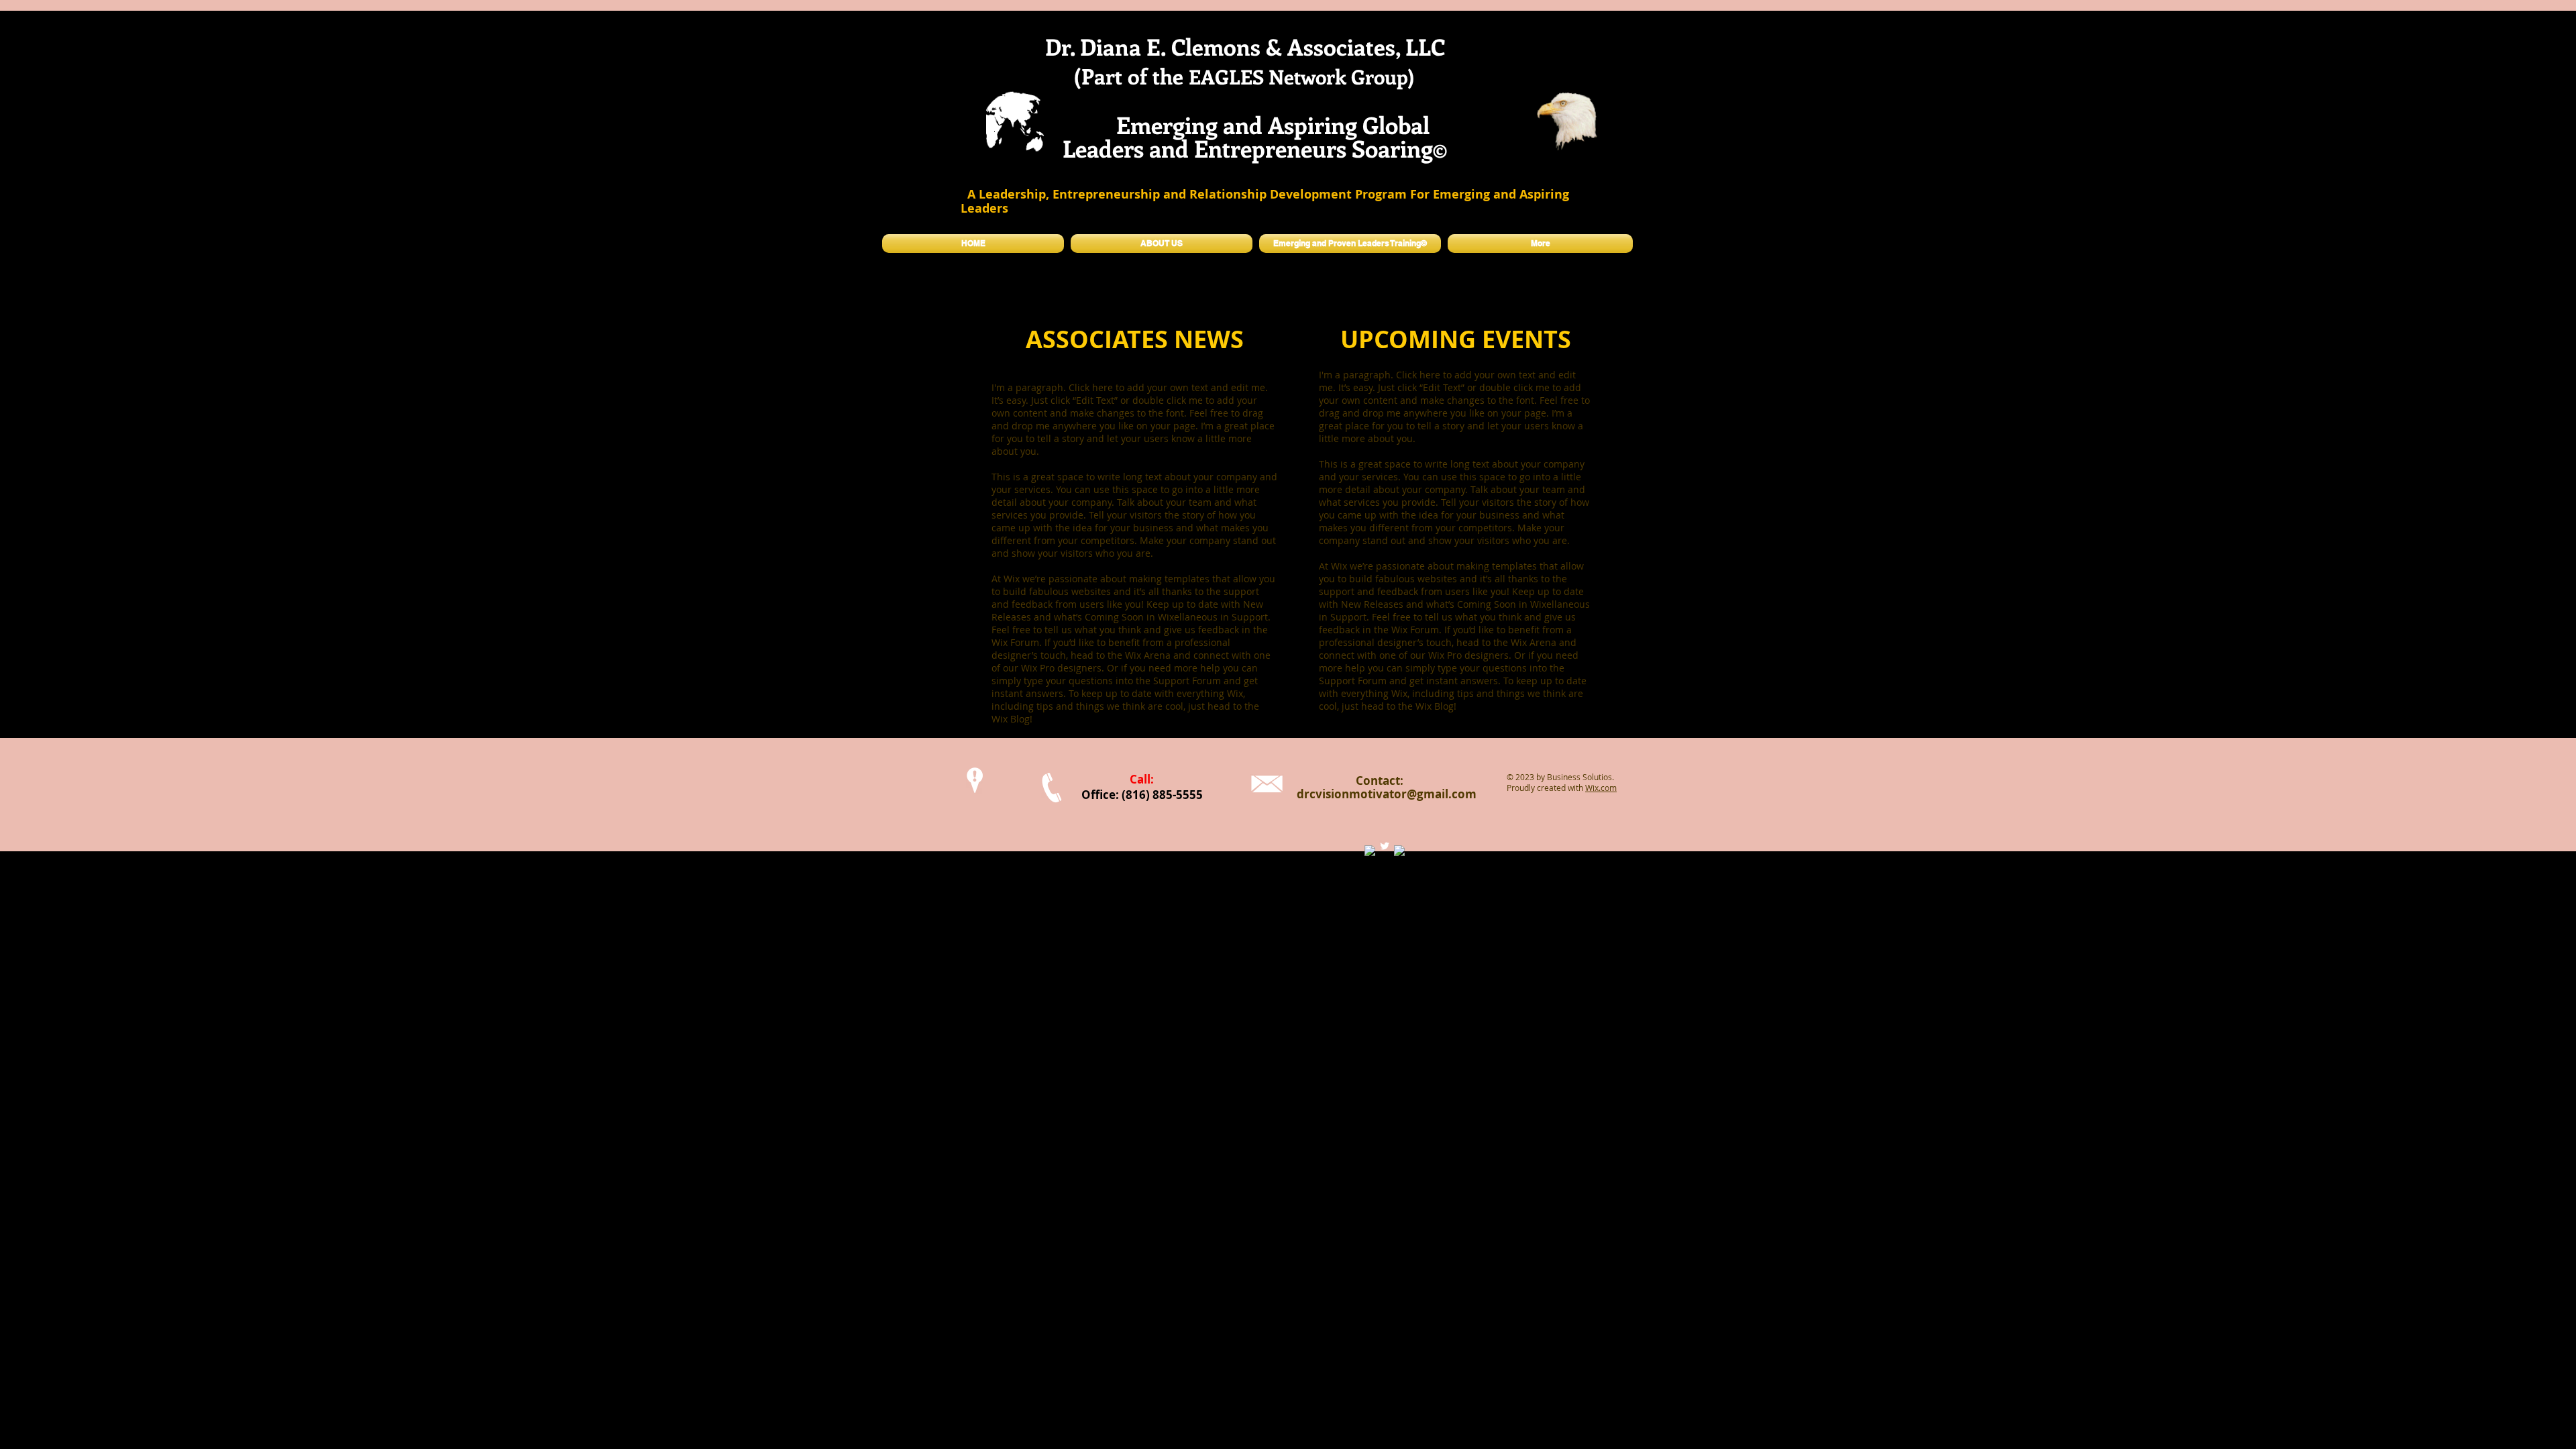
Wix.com (1601, 788)
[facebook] (1370, 851)
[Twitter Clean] (1385, 846)
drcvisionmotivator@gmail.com (1387, 794)
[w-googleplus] (1399, 851)
